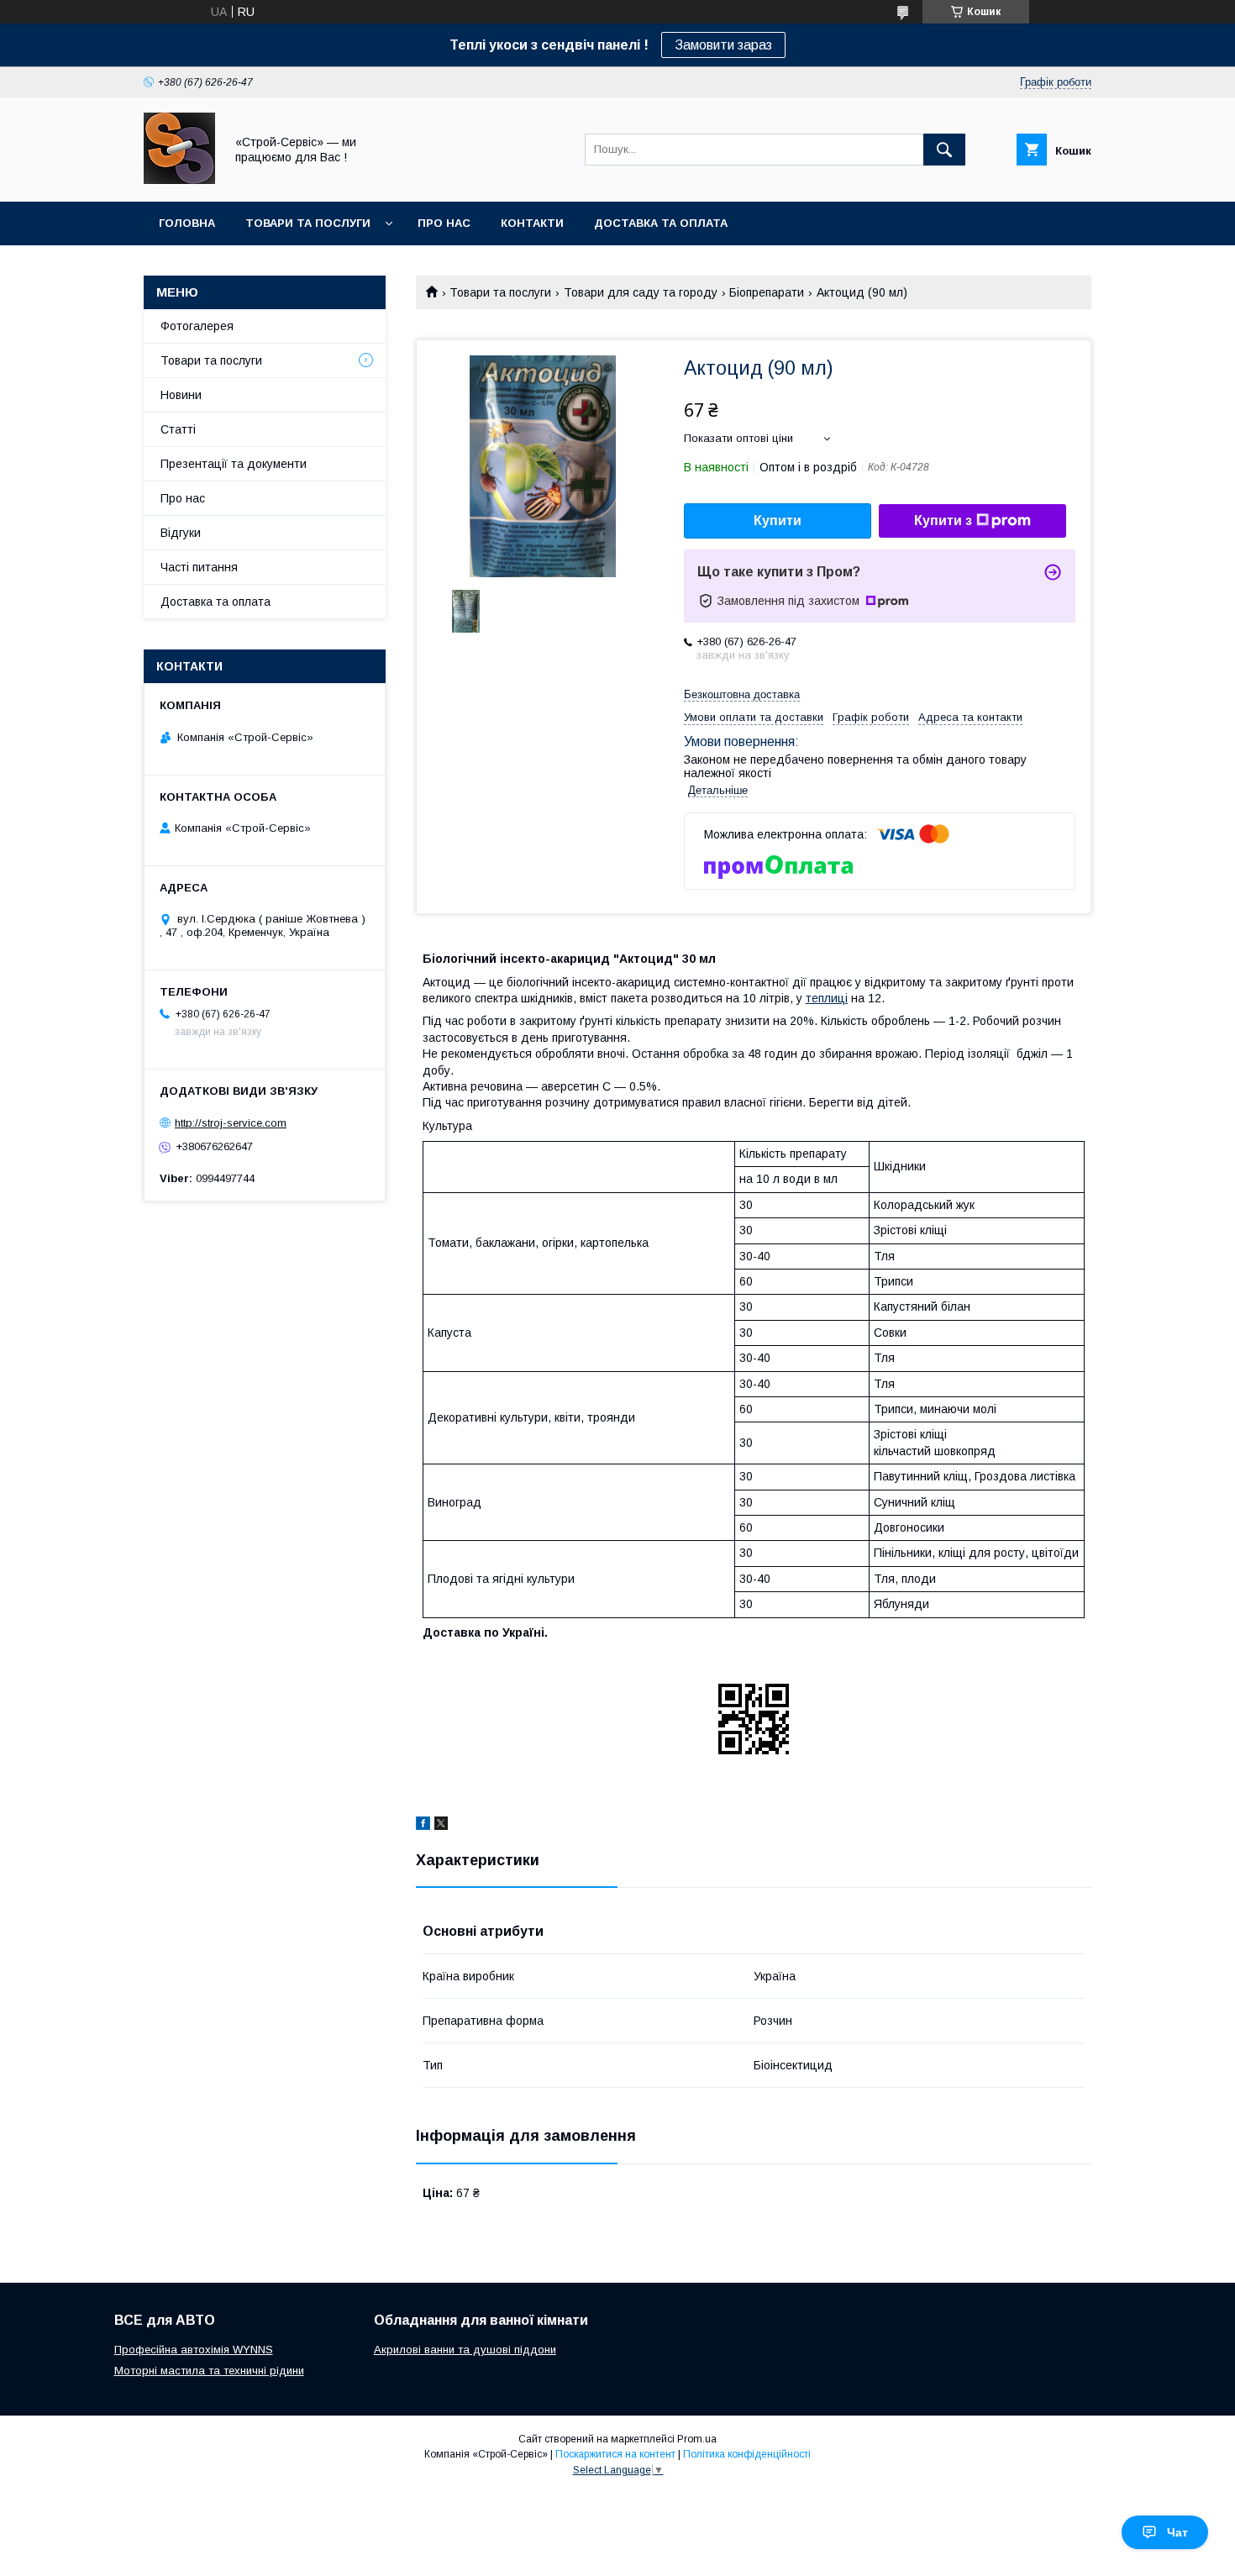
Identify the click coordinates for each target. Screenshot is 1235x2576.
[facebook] (423, 1826)
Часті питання (199, 567)
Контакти (532, 223)
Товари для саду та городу (641, 292)
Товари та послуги (308, 223)
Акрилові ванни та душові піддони (465, 2350)
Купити (778, 520)
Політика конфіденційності (747, 2454)
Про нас (444, 223)
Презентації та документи (234, 464)
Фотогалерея (197, 326)
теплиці (827, 998)
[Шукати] (944, 150)
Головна (187, 223)
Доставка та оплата (661, 223)
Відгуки (181, 533)
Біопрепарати (767, 292)
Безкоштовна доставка (742, 694)
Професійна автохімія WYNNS (194, 2350)
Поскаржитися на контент (615, 2454)
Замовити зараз (723, 45)
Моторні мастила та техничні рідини (209, 2371)
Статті (178, 429)
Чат (1177, 2532)
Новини (181, 395)
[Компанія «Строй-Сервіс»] (179, 180)
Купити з (943, 520)
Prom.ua (697, 2439)
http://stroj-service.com (231, 1123)
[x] (441, 1826)
